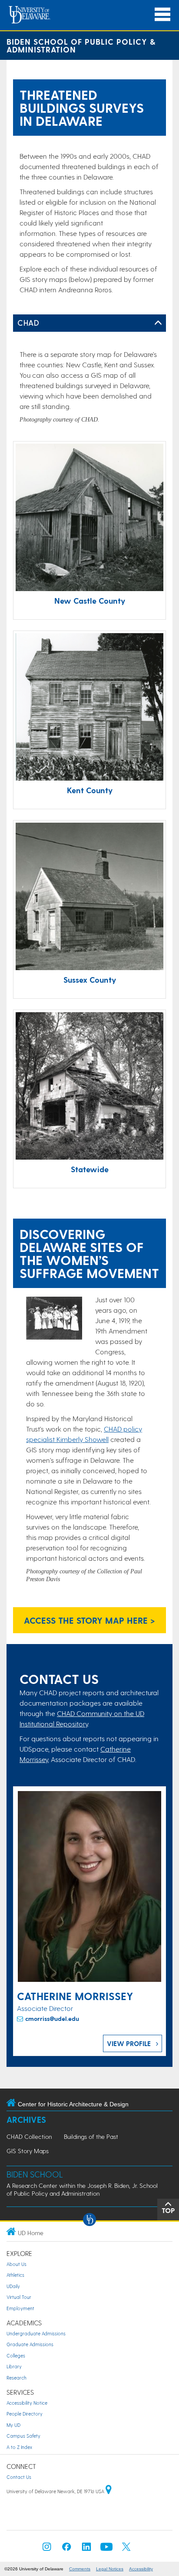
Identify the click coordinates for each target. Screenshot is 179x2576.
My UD (13, 2425)
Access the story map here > (89, 1620)
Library (14, 2366)
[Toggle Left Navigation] (158, 323)
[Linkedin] (86, 2549)
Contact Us (19, 2477)
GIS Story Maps (28, 2151)
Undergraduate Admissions (36, 2333)
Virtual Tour (19, 2297)
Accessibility (141, 2569)
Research (17, 2378)
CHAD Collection (29, 2136)
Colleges (16, 2355)
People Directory (25, 2414)
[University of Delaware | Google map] (109, 2491)
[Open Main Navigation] (162, 15)
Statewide (90, 1169)
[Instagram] (47, 2549)
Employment (20, 2308)
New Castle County (90, 600)
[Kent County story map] (89, 708)
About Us (17, 2264)
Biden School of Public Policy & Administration (81, 45)
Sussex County (90, 979)
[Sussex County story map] (89, 897)
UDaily (13, 2286)
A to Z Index (19, 2447)
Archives (26, 2120)
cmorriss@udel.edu (52, 2019)
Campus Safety (23, 2436)
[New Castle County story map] (89, 518)
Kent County (90, 790)
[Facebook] (66, 2549)
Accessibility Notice (27, 2403)
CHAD (28, 322)
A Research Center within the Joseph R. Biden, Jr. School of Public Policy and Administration (82, 2189)
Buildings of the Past (91, 2136)
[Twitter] (126, 2549)
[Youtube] (106, 2549)
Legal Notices (110, 2569)
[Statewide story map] (89, 1087)
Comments (80, 2569)
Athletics (15, 2275)
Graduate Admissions (30, 2344)
